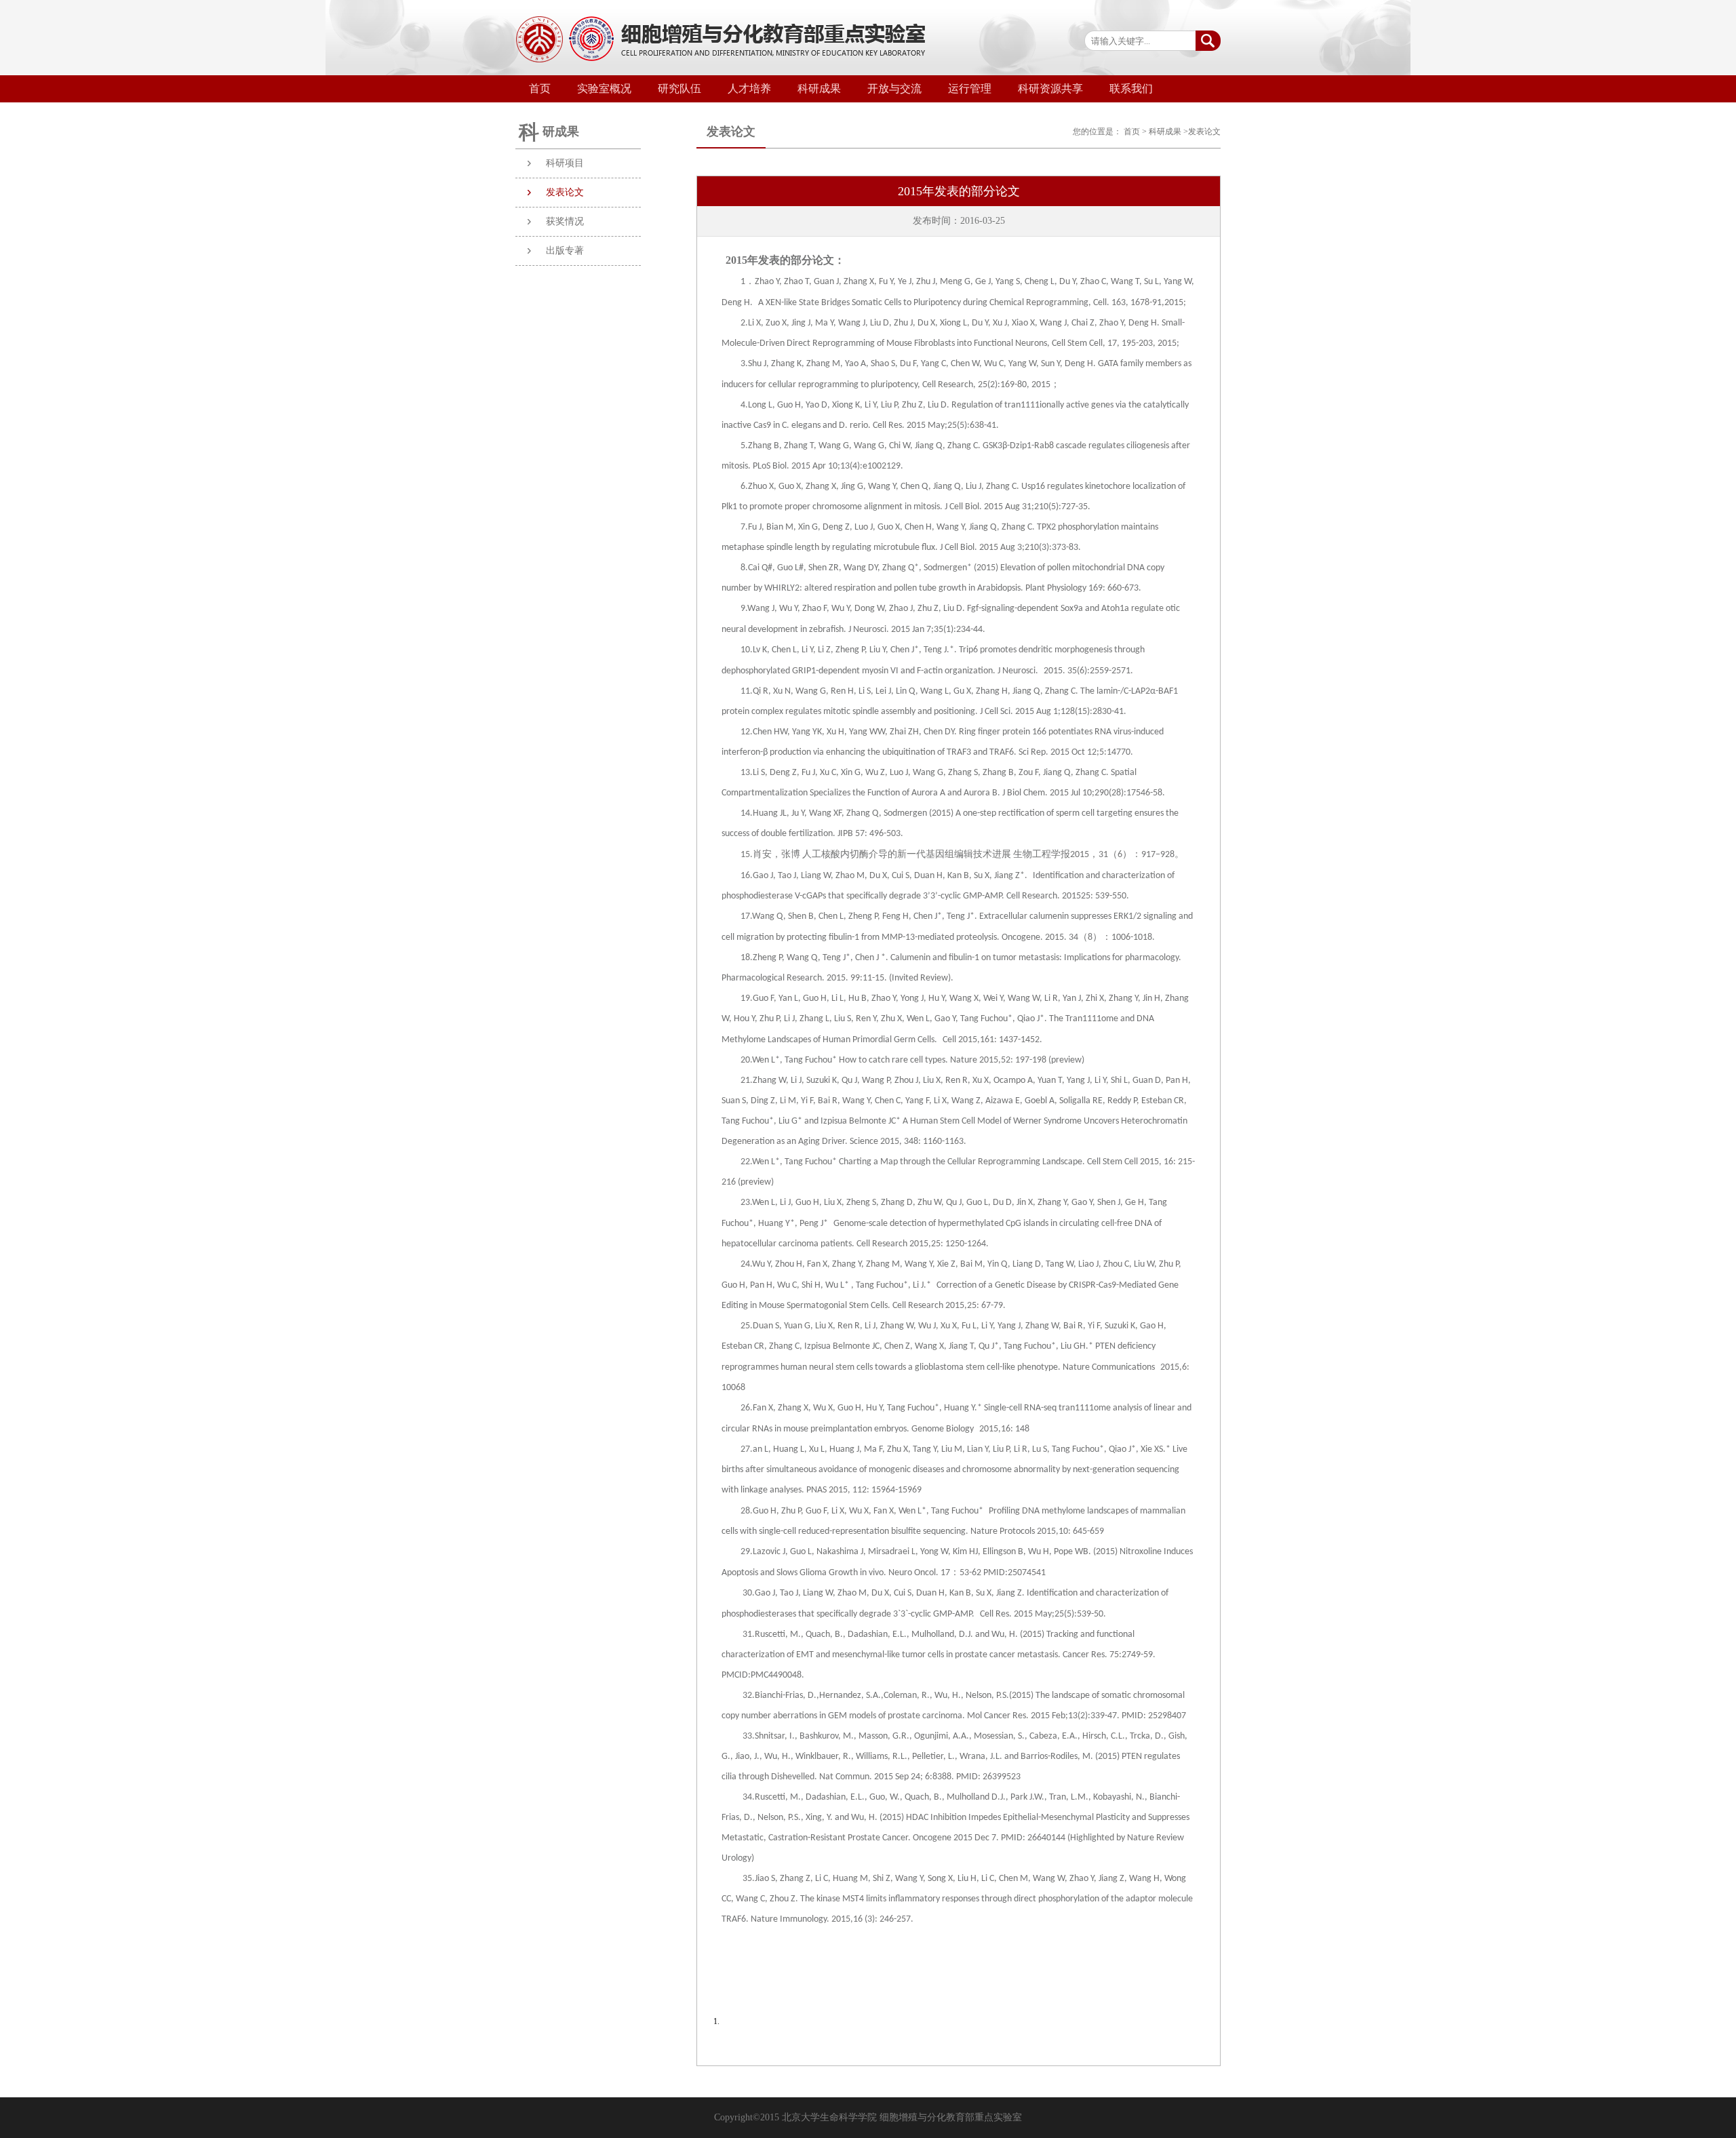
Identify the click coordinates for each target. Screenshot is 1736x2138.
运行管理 (970, 88)
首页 (540, 88)
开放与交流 (894, 88)
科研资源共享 (1050, 88)
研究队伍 (679, 88)
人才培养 (749, 88)
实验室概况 (604, 88)
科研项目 (565, 163)
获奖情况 (565, 221)
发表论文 (565, 192)
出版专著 (565, 251)
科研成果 (819, 88)
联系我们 (1131, 88)
